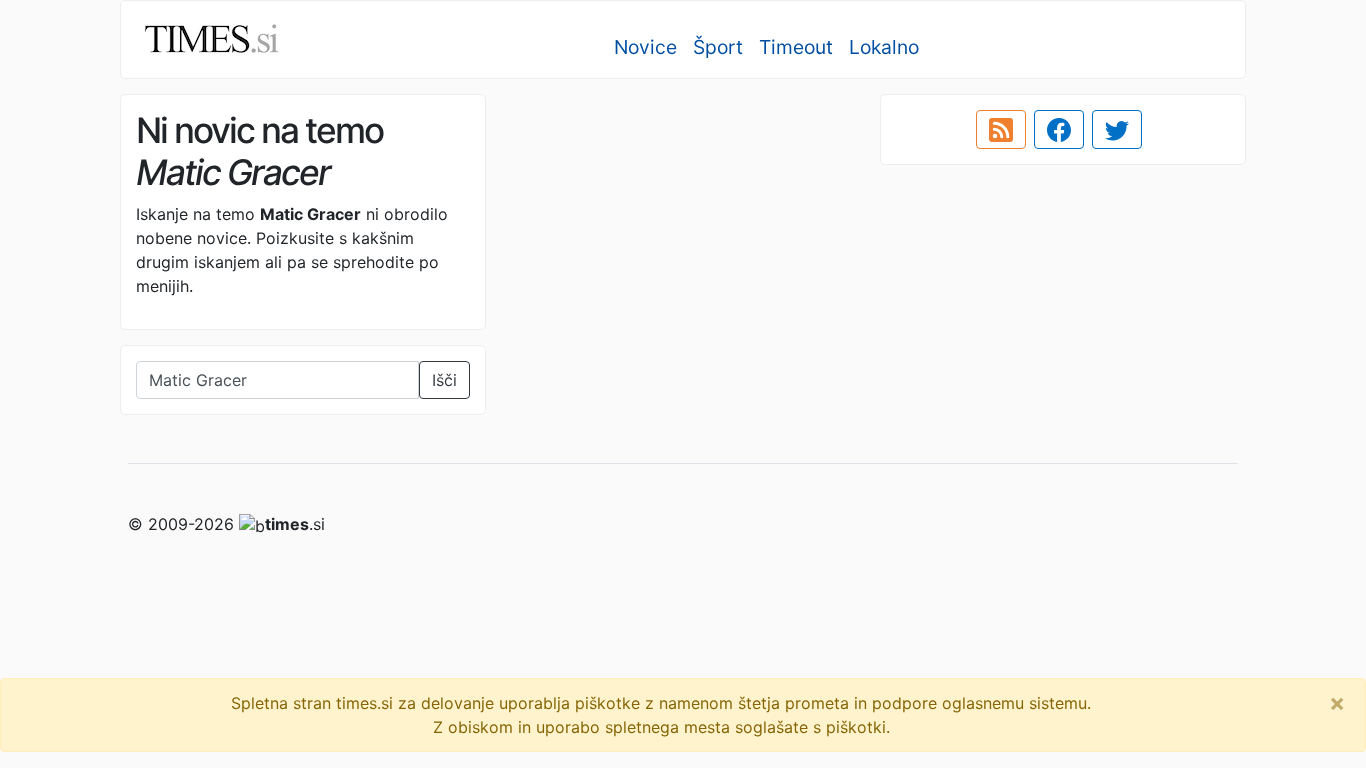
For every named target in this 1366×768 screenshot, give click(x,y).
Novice (645, 47)
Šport (718, 47)
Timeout (796, 47)
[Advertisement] (683, 235)
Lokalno (884, 47)
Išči (444, 380)
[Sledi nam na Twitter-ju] (1117, 130)
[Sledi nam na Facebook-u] (1059, 130)
